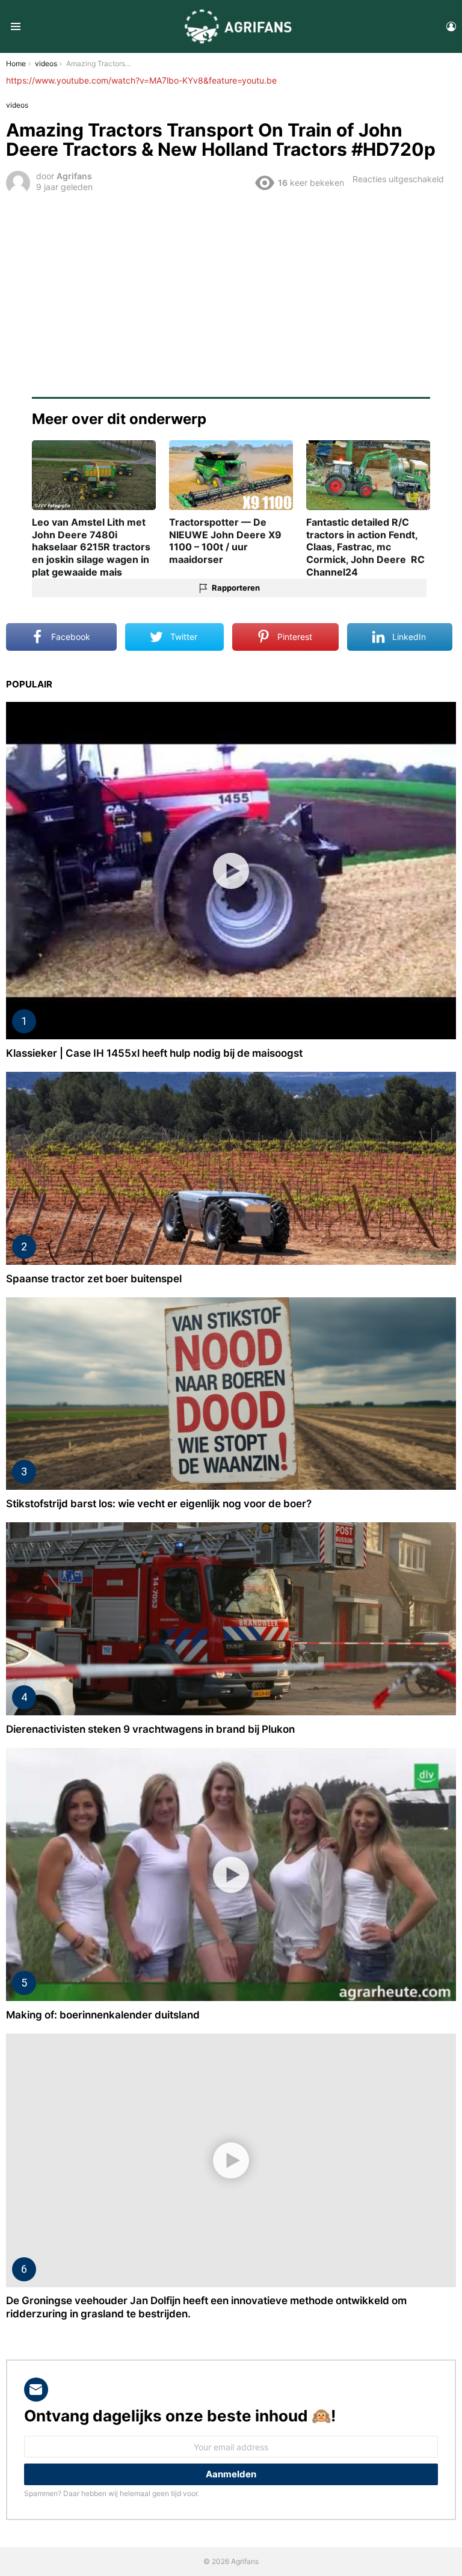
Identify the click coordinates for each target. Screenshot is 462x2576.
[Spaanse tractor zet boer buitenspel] (231, 1168)
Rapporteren (236, 588)
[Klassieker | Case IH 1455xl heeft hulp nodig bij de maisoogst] (231, 871)
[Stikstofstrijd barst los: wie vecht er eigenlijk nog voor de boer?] (231, 1394)
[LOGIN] (451, 26)
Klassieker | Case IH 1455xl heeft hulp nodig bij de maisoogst (154, 1053)
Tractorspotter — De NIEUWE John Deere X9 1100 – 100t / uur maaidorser (225, 541)
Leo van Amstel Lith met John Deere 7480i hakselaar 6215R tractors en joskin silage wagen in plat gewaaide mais (91, 547)
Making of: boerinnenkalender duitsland (103, 2015)
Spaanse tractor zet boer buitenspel (94, 1279)
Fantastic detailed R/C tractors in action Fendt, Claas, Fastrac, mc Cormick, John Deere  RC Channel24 (365, 547)
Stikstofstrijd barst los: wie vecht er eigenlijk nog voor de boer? (159, 1504)
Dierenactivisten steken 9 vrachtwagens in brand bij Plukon (150, 1729)
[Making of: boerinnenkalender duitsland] (231, 1874)
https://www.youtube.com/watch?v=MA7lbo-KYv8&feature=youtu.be (141, 80)
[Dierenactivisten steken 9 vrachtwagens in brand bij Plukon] (231, 1619)
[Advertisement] (231, 287)
